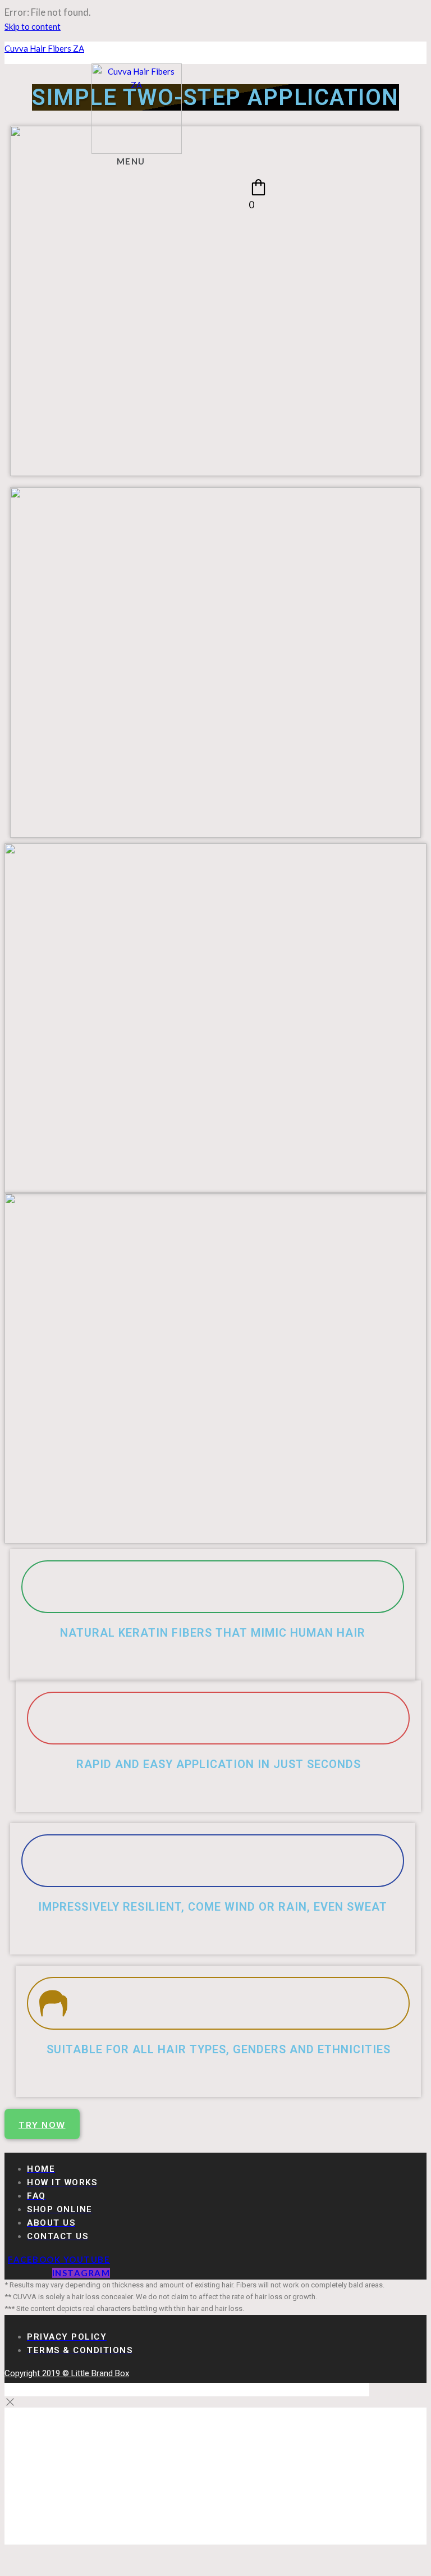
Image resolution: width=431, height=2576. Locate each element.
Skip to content (33, 26)
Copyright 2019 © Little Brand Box (67, 2373)
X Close (19, 2390)
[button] (136, 160)
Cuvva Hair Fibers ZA (44, 48)
